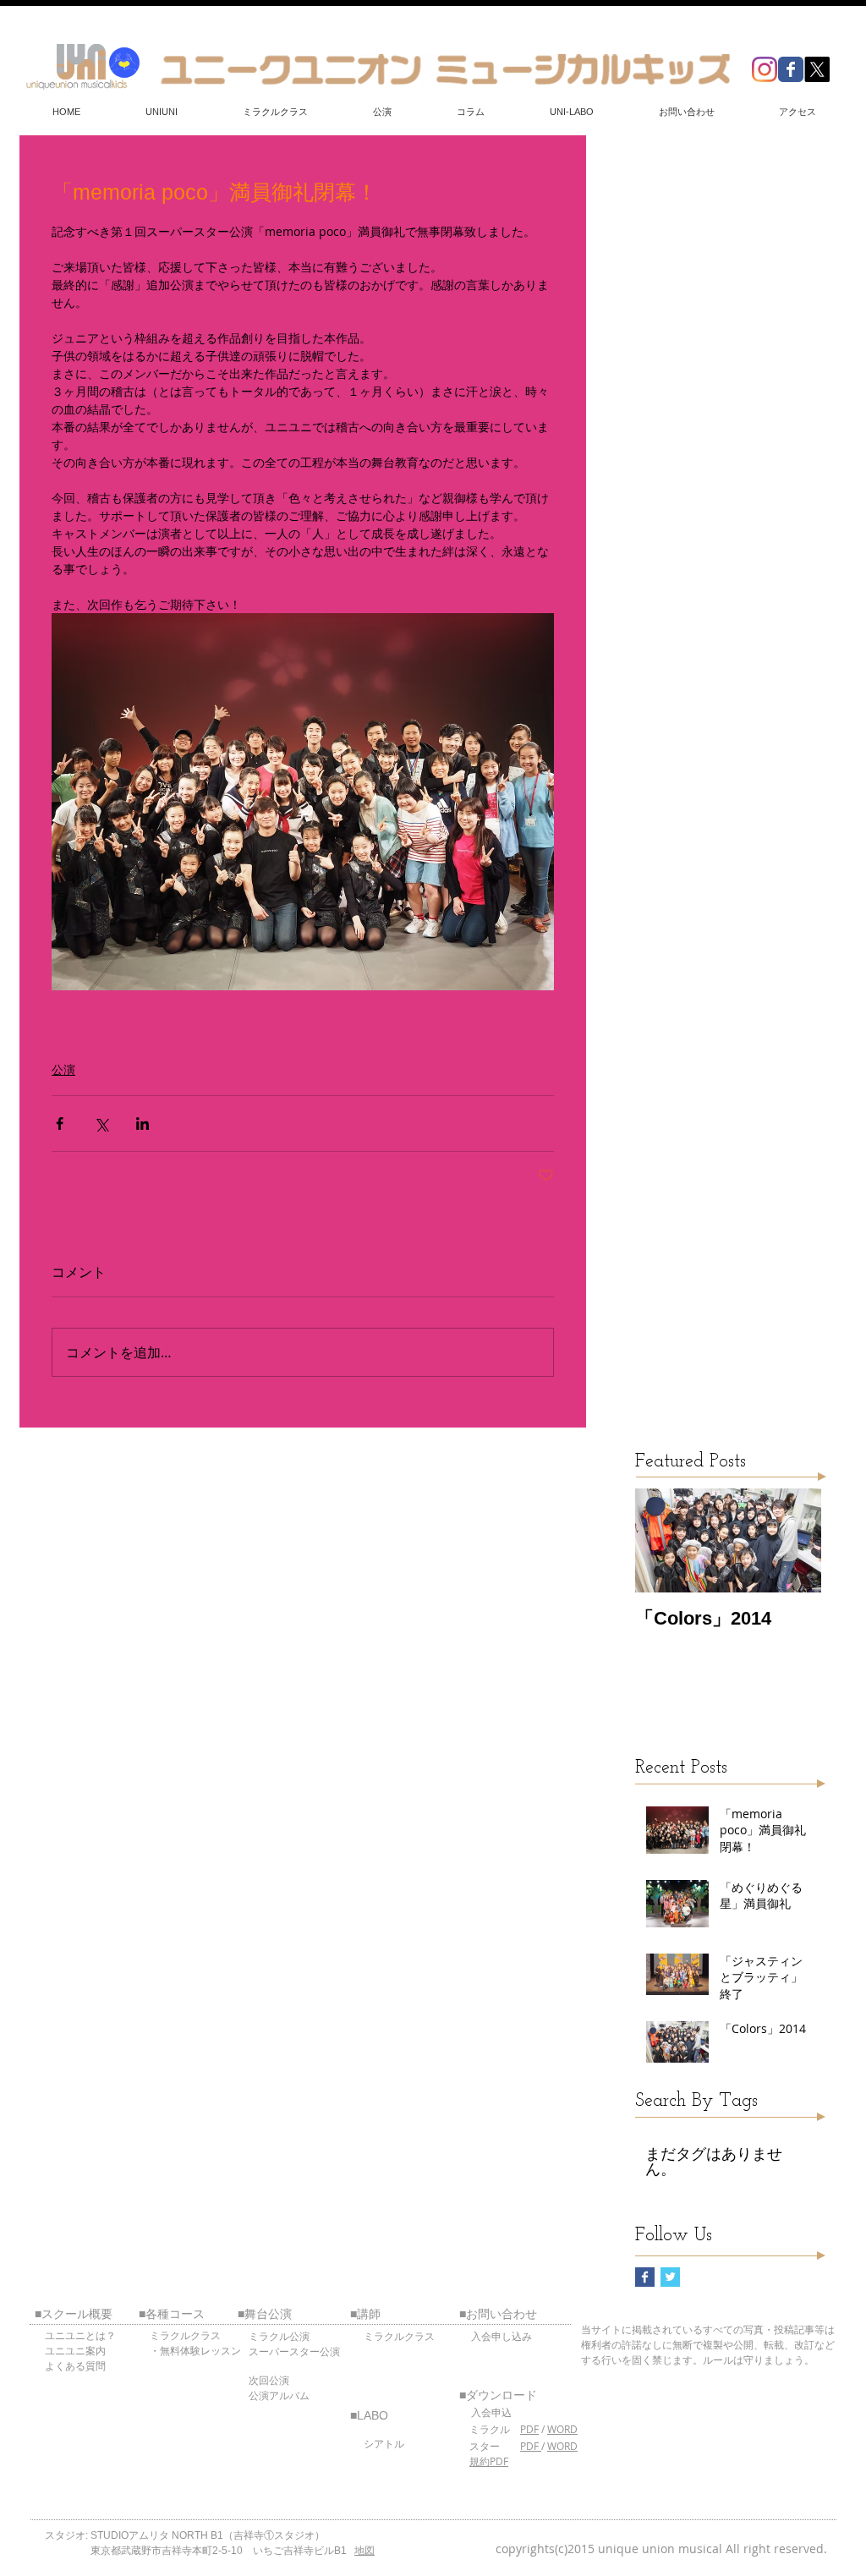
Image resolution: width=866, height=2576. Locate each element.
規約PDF (489, 2461)
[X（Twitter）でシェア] (101, 1124)
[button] (161, 112)
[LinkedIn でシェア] (143, 1124)
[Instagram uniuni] (765, 69)
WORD (562, 2429)
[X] (817, 69)
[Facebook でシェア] (60, 1124)
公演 (63, 1069)
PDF (529, 2429)
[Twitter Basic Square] (670, 2277)
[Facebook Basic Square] (645, 2277)
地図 (364, 2551)
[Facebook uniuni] (791, 69)
